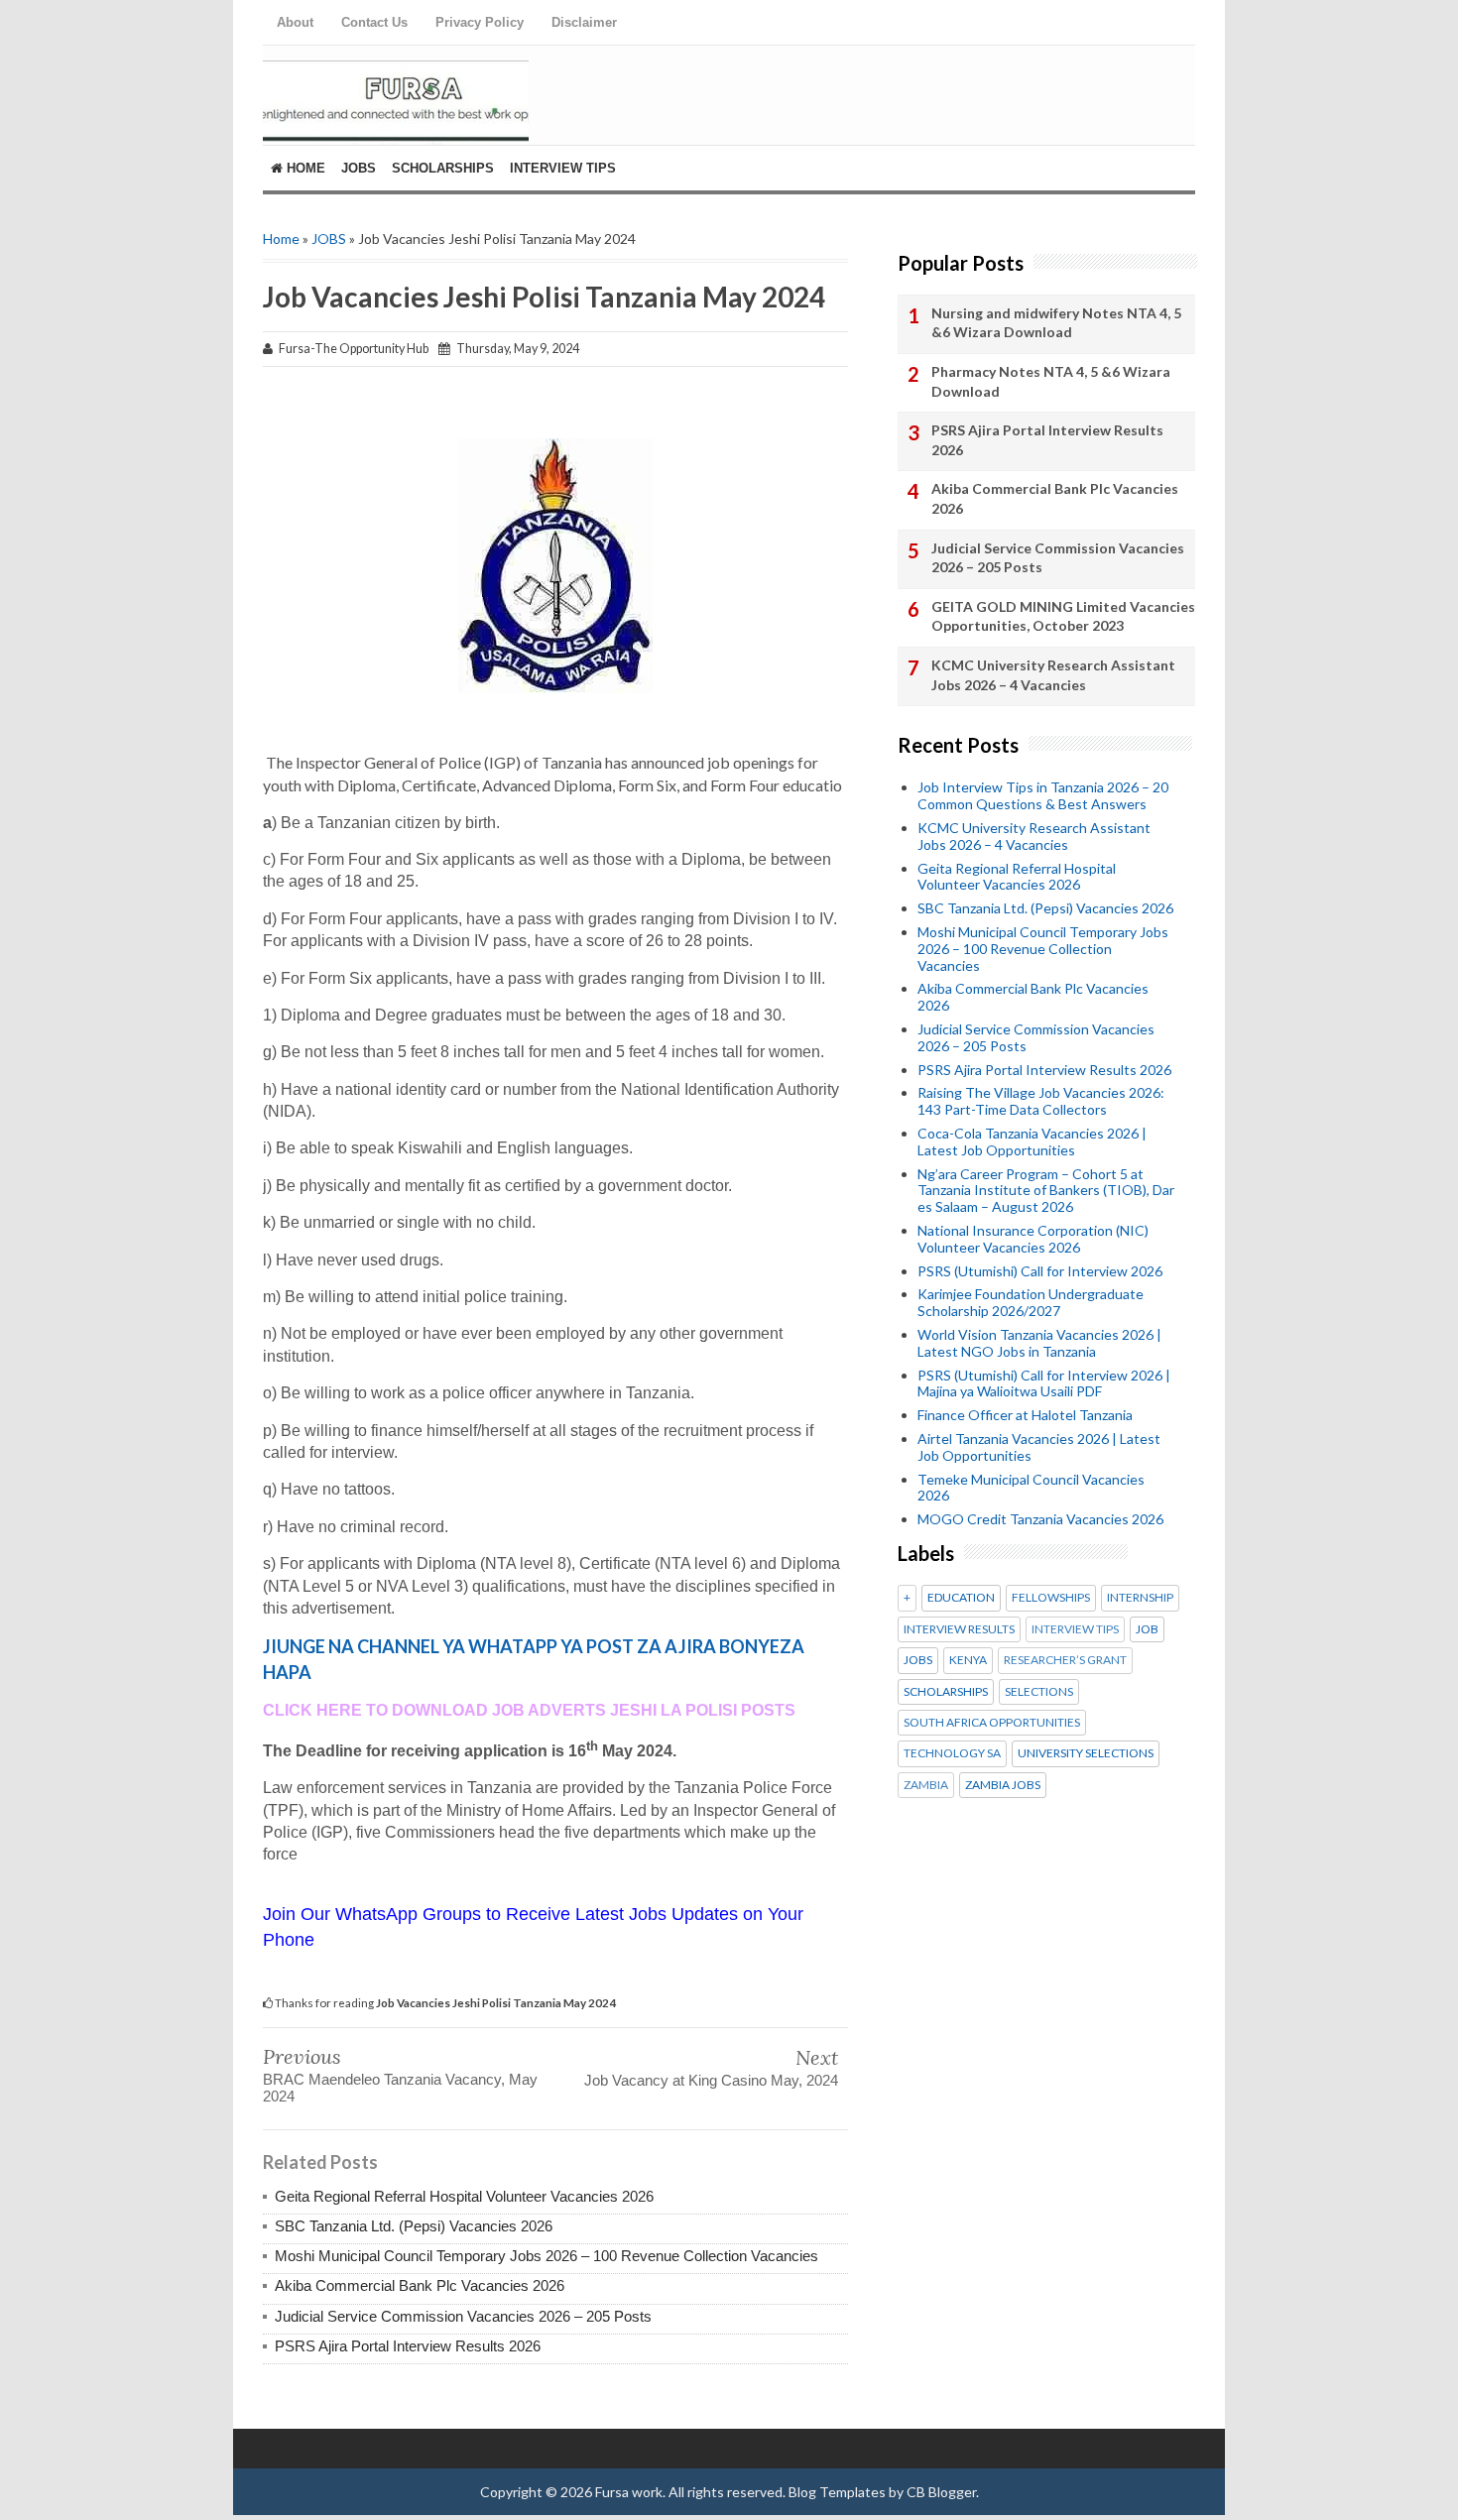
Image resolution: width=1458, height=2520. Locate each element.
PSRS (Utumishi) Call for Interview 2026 (1040, 1271)
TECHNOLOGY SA (952, 1753)
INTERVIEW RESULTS (959, 1629)
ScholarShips (443, 168)
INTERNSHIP (1140, 1598)
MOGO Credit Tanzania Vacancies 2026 (1040, 1519)
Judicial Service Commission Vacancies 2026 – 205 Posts (463, 2316)
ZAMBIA (926, 1785)
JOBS (329, 239)
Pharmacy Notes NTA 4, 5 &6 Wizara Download (1051, 381)
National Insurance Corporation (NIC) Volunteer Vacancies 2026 (1033, 1239)
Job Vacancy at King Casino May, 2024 (711, 2080)
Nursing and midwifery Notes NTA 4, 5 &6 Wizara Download (1056, 323)
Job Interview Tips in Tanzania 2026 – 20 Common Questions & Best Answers (1043, 795)
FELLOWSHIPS (1051, 1598)
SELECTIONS (1039, 1692)
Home (304, 168)
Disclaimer (584, 22)
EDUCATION (961, 1598)
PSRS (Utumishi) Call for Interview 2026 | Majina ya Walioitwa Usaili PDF (1044, 1383)
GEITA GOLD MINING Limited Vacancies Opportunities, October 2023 (1063, 616)
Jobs (359, 168)
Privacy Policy (480, 22)
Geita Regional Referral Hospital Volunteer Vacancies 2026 (464, 2196)
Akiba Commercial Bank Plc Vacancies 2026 (420, 2285)
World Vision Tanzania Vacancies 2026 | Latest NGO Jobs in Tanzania (1039, 1343)
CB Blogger (941, 2492)
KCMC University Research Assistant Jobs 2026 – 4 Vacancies (1053, 675)
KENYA (968, 1660)
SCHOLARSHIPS (946, 1692)
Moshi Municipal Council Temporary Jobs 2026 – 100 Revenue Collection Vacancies (547, 2256)
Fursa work (629, 2492)
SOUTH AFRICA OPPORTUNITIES (992, 1723)
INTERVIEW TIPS (1075, 1629)
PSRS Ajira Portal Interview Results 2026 (408, 2346)
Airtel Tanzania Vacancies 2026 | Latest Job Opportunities (1039, 1447)
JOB (1147, 1629)
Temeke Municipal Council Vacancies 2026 (1031, 1488)
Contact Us (374, 22)
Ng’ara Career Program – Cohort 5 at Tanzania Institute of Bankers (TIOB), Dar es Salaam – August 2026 (1046, 1191)
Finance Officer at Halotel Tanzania (1025, 1415)
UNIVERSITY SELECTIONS (1086, 1753)
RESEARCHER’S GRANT (1065, 1660)
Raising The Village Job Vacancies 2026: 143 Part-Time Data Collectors (1041, 1101)
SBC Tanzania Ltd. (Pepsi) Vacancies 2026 (414, 2226)
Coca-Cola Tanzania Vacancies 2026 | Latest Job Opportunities (1032, 1141)
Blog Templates (837, 2492)
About (295, 22)
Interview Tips (563, 168)
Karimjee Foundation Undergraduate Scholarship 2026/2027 (1031, 1302)
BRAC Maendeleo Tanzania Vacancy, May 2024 (400, 2088)
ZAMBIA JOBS (1003, 1785)
